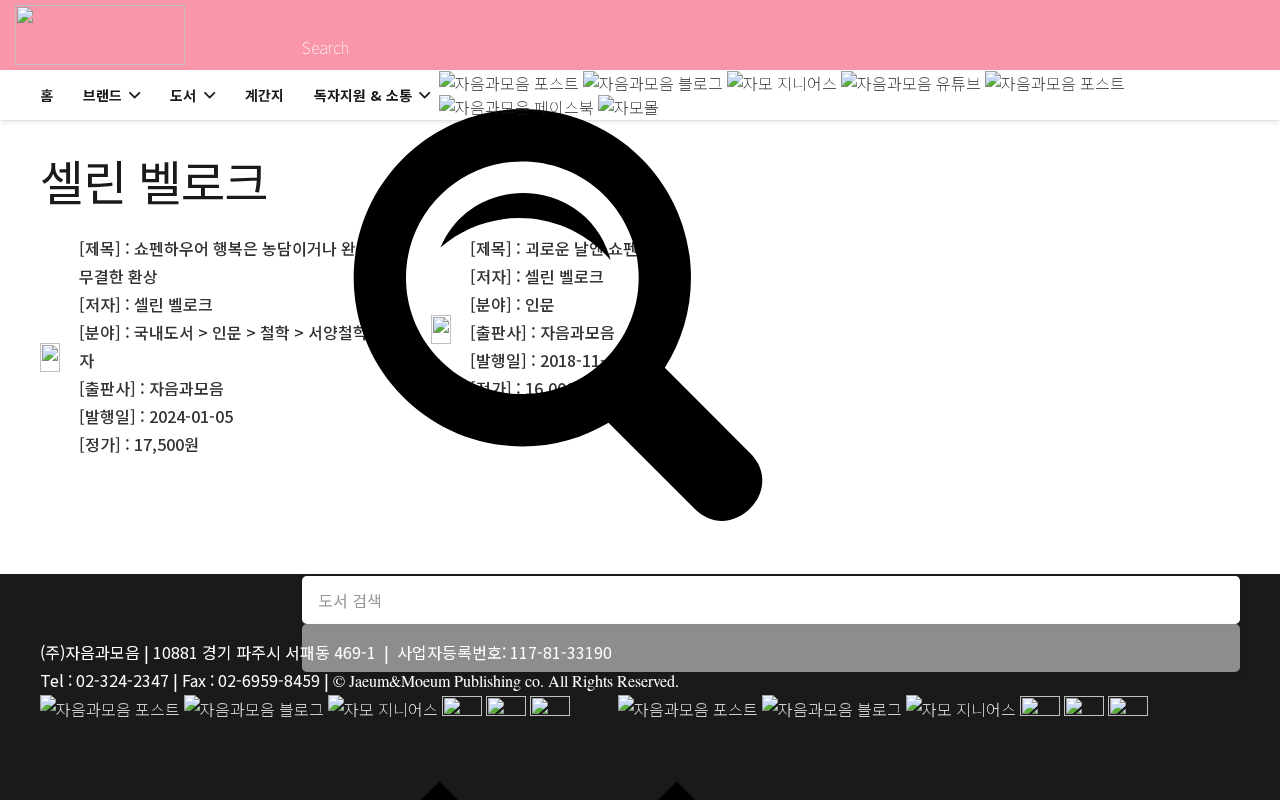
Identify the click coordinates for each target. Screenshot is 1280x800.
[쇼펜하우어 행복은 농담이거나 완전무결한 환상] (205, 358)
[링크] (100, 35)
